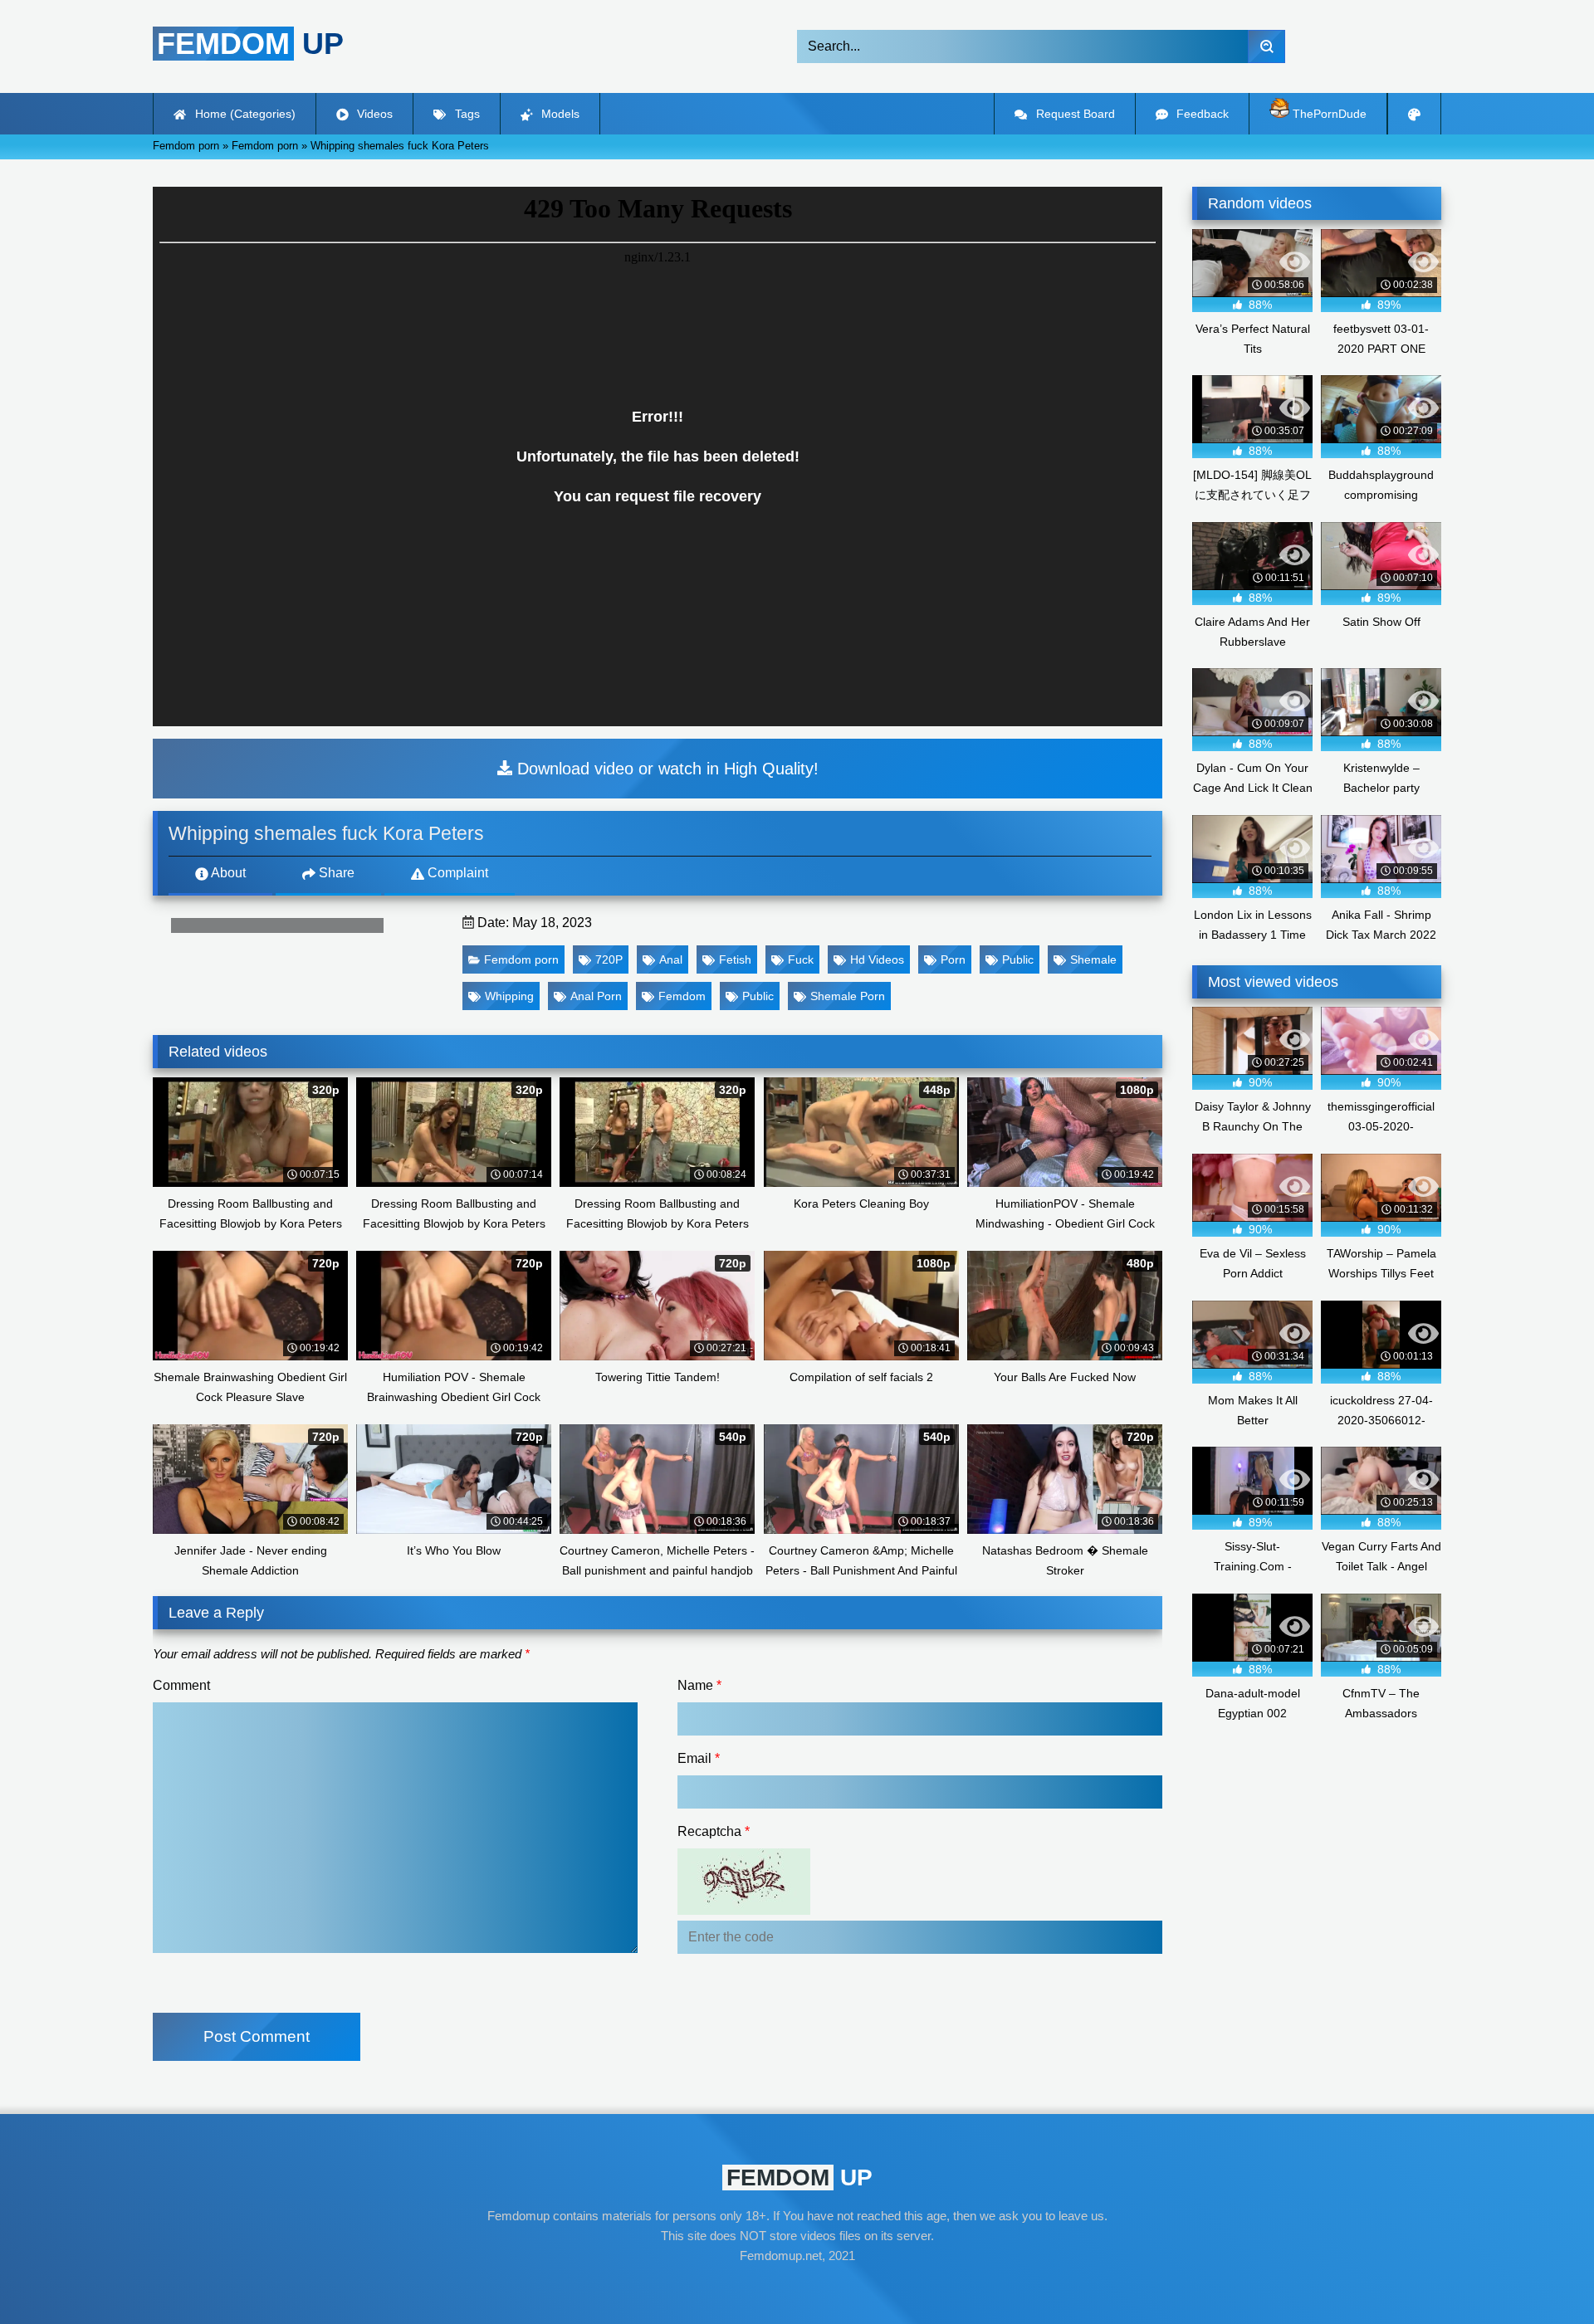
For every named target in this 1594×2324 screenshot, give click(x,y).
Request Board (1074, 114)
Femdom (682, 996)
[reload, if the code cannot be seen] (744, 1910)
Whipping (509, 996)
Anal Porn (596, 996)
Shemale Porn (848, 996)
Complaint (456, 873)
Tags (466, 114)
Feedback (1201, 114)
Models (559, 114)
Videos (373, 114)
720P (609, 959)
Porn (953, 959)
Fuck (801, 959)
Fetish (735, 959)
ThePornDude (1328, 114)
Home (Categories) (244, 114)
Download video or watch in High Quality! (665, 769)
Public (1018, 959)
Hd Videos (877, 959)
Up (250, 44)
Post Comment (257, 2036)
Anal (671, 959)
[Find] (1266, 46)
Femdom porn (521, 959)
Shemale (1093, 959)
